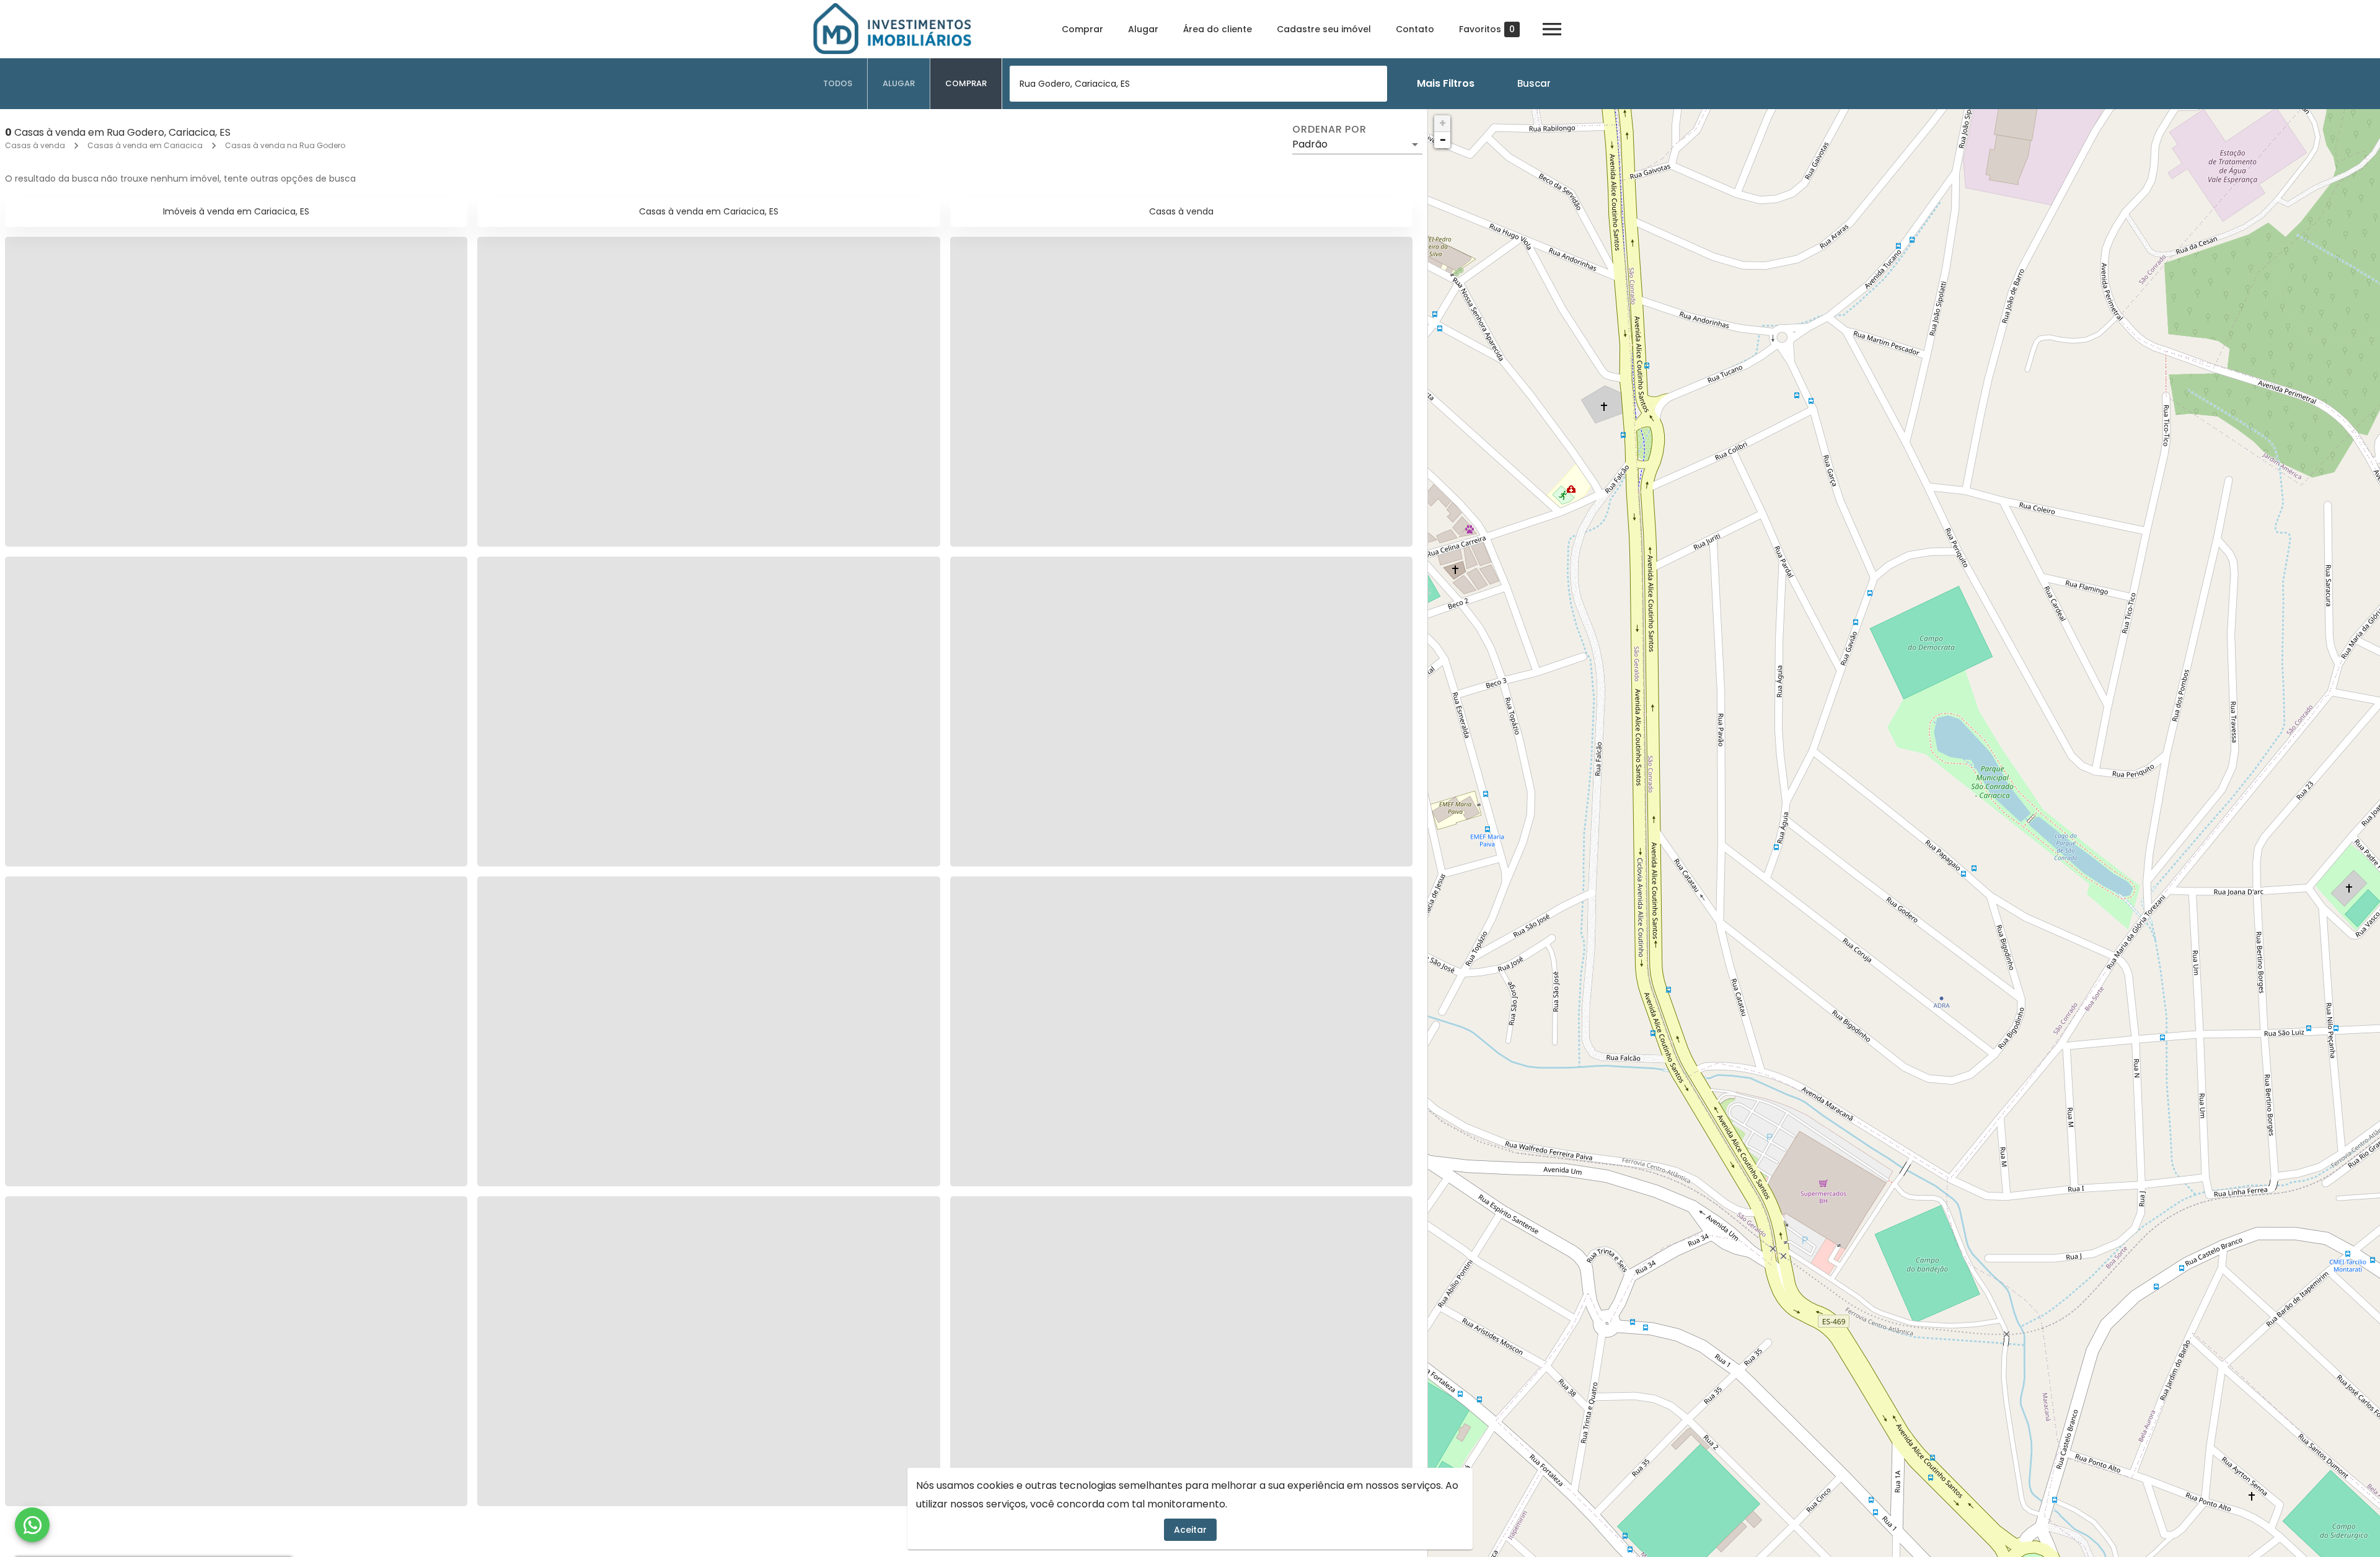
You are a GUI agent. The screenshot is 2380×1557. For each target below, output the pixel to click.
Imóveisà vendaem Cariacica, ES (236, 211)
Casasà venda (1181, 211)
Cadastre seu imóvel (1324, 29)
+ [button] (1443, 123)
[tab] (838, 84)
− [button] (1443, 140)
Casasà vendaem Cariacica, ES (709, 211)
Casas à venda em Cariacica (145, 145)
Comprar (1082, 29)
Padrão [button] (1310, 144)
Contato (1415, 29)
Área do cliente (1218, 29)
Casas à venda (35, 145)
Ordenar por (1329, 130)
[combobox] (1198, 84)
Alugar (1143, 29)
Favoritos (1487, 29)
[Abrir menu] (1552, 29)
